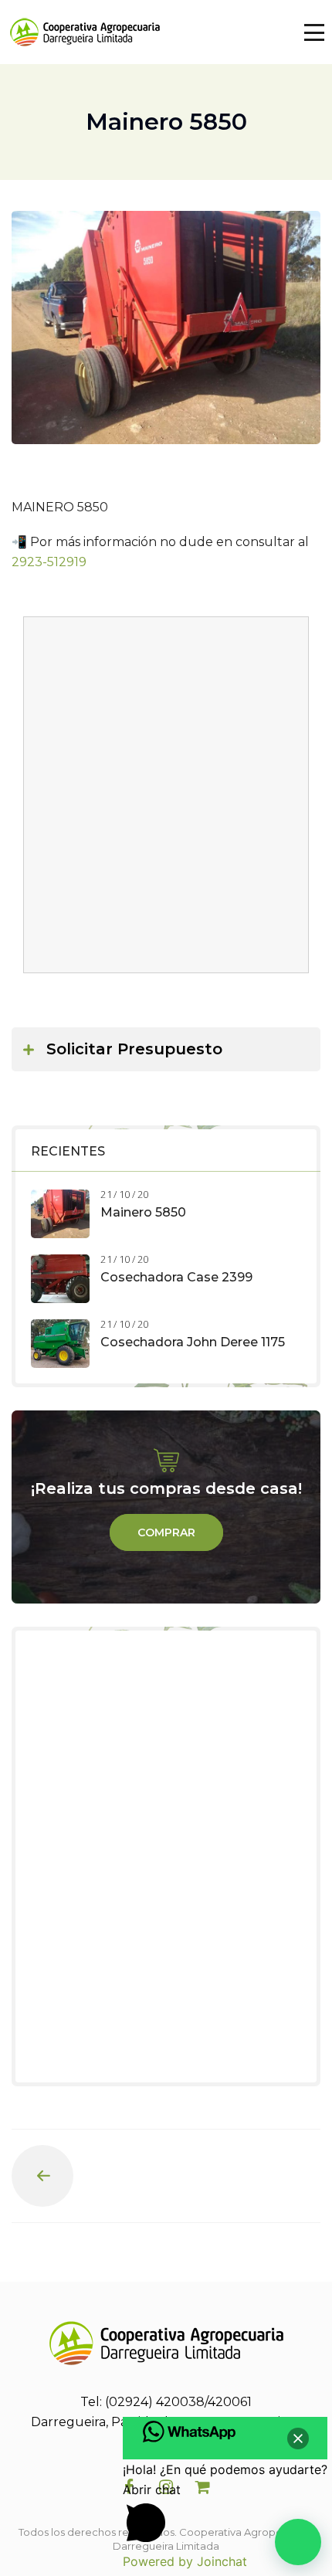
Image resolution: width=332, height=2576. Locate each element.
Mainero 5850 (143, 1212)
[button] (298, 2542)
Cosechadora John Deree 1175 (193, 1342)
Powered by (185, 2561)
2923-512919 (49, 562)
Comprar (166, 1532)
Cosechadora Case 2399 (176, 1277)
